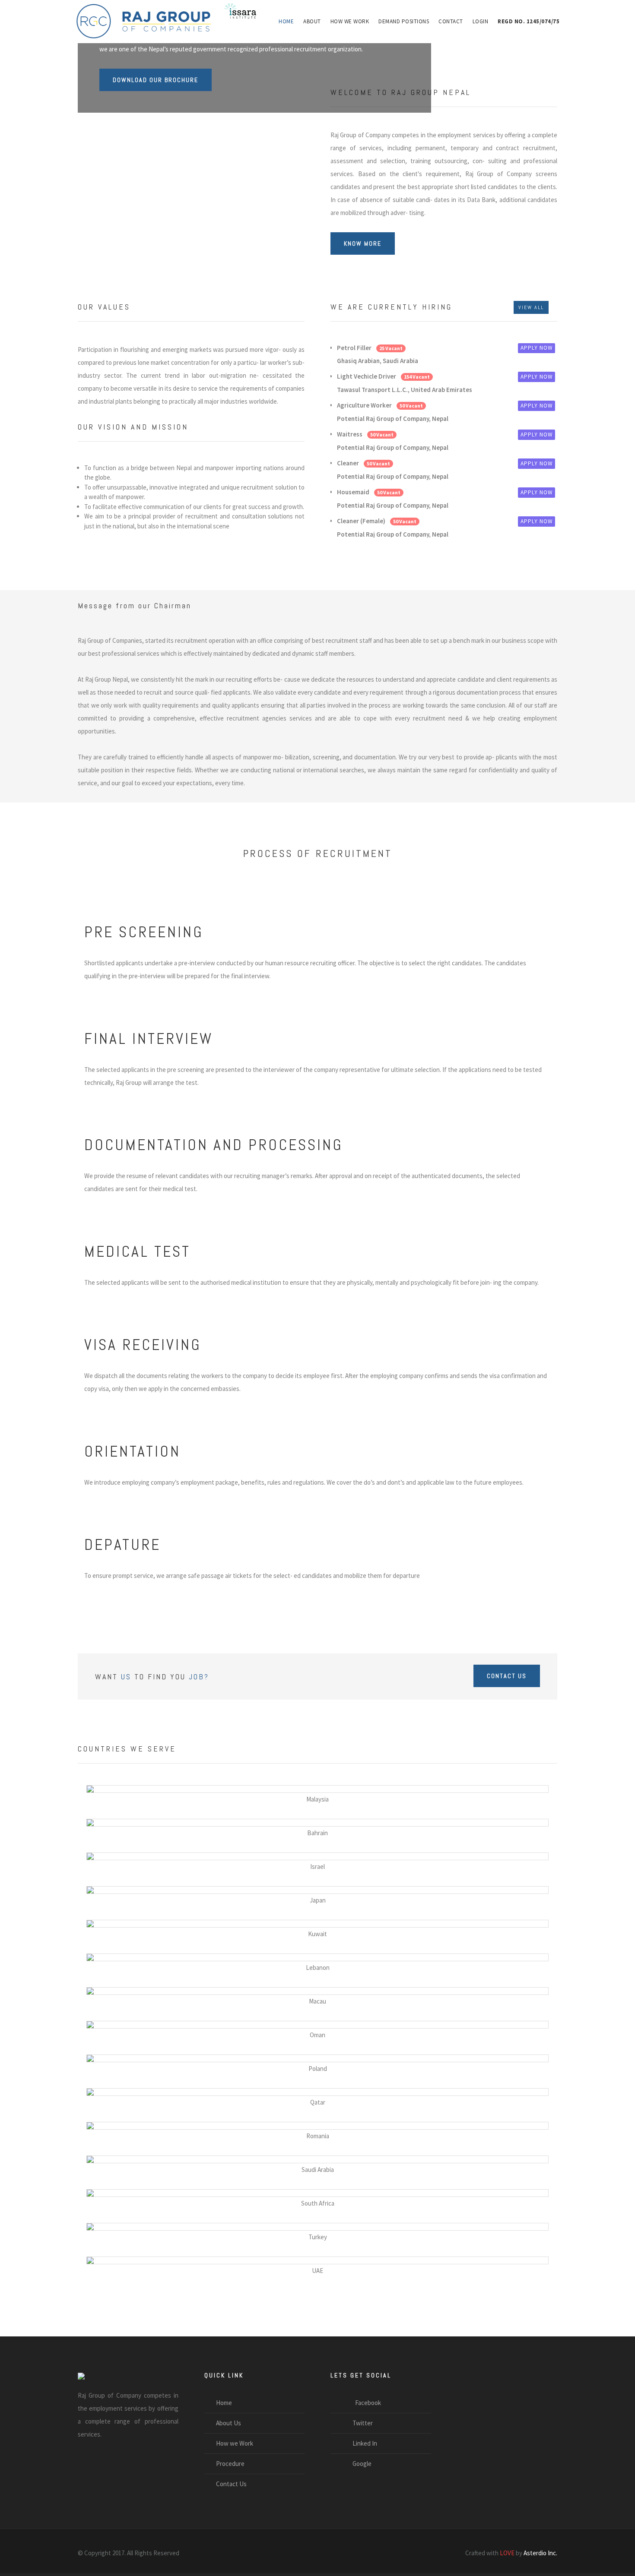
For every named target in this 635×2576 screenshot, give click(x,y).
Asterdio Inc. (540, 2553)
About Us (229, 2423)
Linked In (362, 2443)
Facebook (364, 2403)
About (312, 21)
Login (481, 21)
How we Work (350, 21)
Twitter (360, 2423)
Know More (363, 243)
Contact (451, 21)
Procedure (230, 2464)
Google (359, 2464)
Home (286, 21)
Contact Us (507, 1676)
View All (531, 307)
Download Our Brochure (156, 80)
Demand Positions (404, 21)
